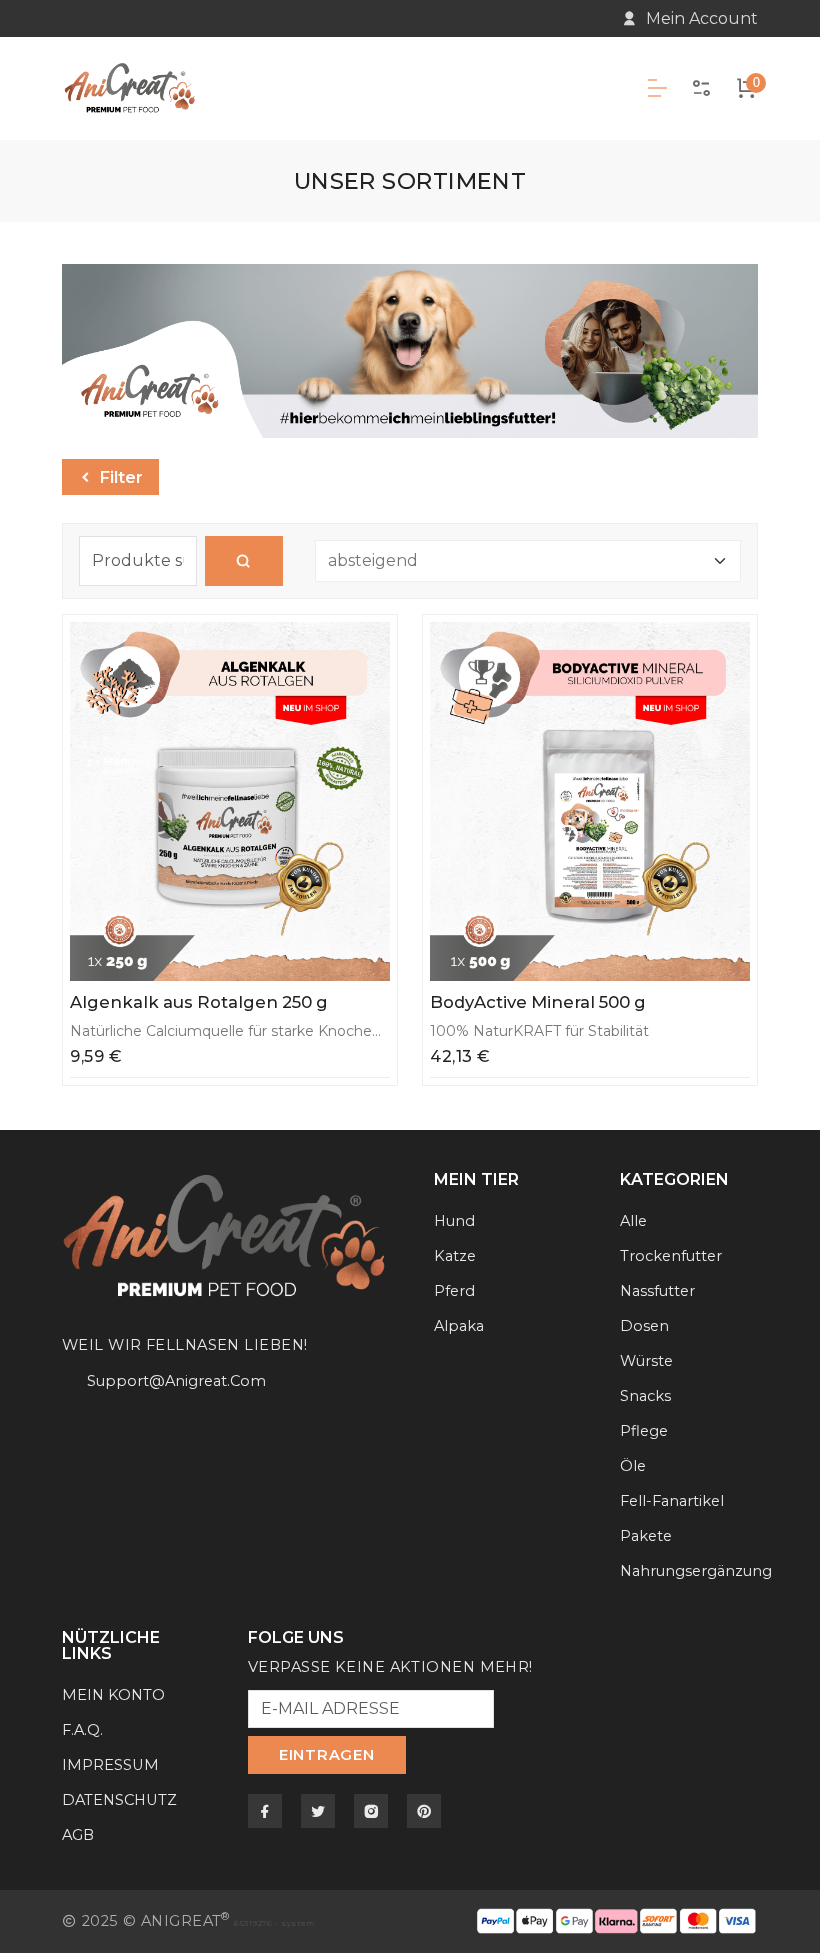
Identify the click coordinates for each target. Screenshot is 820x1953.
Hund (454, 1221)
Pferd (454, 1291)
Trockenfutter (671, 1256)
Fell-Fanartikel (672, 1501)
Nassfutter (657, 1291)
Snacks (645, 1396)
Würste (646, 1361)
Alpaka (459, 1326)
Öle (633, 1466)
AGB (78, 1835)
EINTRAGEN (327, 1755)
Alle (633, 1221)
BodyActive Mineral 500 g (538, 1002)
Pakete (646, 1536)
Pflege (644, 1431)
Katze (455, 1256)
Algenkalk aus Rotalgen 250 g (199, 1002)
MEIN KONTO (113, 1695)
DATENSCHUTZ (119, 1800)
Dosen (644, 1326)
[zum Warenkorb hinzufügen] (369, 643)
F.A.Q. (82, 1730)
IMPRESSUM (110, 1765)
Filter (118, 477)
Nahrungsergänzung (696, 1571)
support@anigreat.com (176, 1381)
